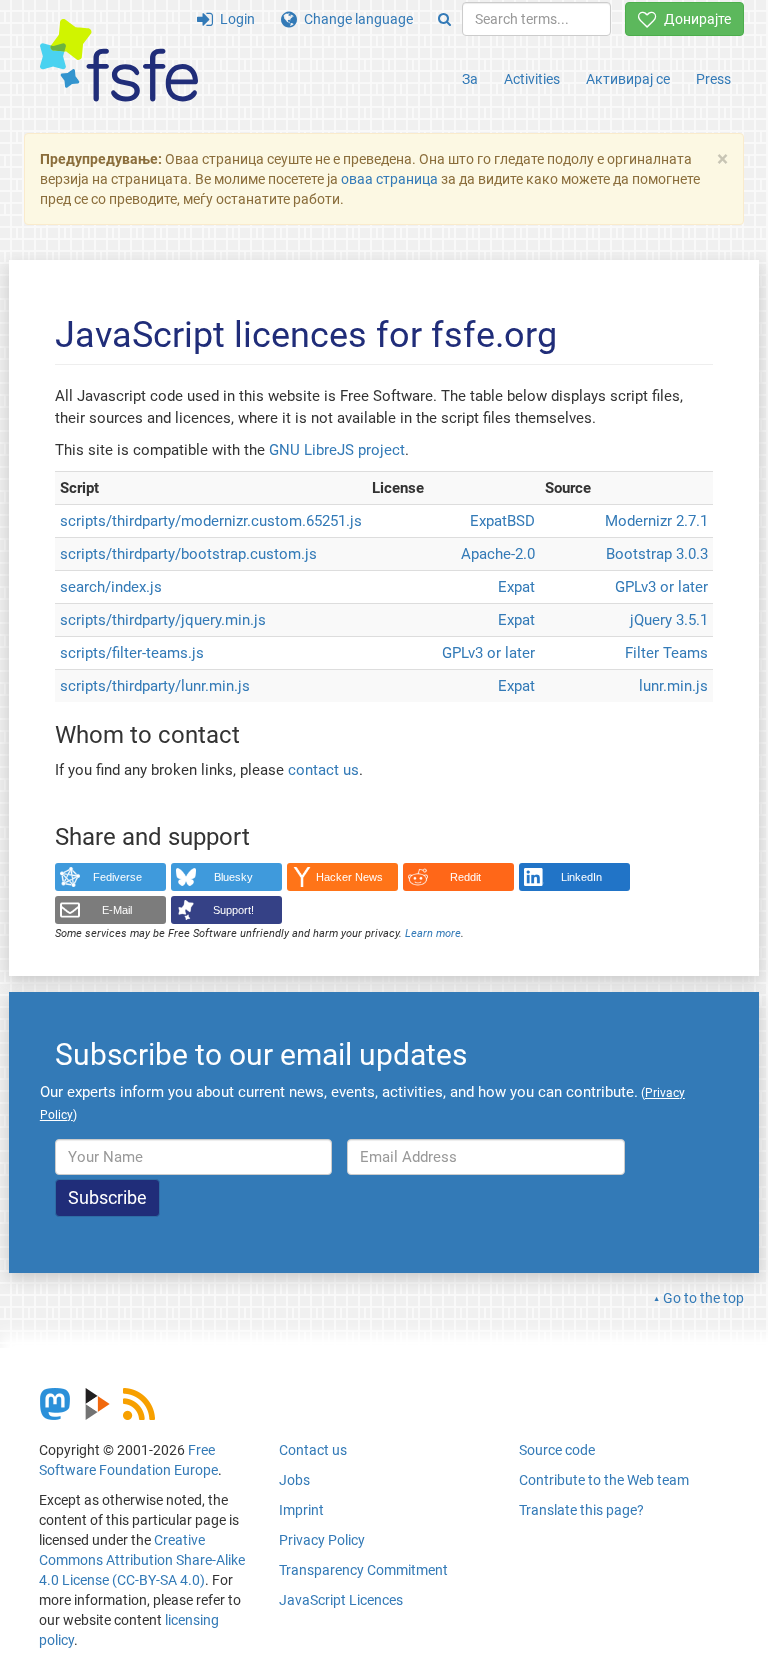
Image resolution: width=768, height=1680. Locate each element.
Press (713, 79)
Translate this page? (581, 1510)
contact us (323, 770)
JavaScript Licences (341, 1600)
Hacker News (349, 877)
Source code (557, 1450)
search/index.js (111, 587)
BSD (521, 521)
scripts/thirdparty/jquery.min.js (163, 620)
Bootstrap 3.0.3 (657, 554)
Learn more (433, 933)
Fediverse (117, 877)
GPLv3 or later (661, 587)
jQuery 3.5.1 (669, 620)
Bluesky (233, 877)
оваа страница (389, 179)
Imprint (301, 1510)
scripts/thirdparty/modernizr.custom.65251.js (211, 521)
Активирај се (628, 79)
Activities (532, 79)
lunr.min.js (673, 686)
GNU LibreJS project (337, 450)
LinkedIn (581, 877)
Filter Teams (666, 653)
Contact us (313, 1450)
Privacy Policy (322, 1540)
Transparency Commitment (363, 1570)
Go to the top (703, 1298)
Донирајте (694, 19)
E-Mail (117, 910)
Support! (233, 910)
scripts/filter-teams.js (132, 653)
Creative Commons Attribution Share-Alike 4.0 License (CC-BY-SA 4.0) (142, 1560)
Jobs (294, 1480)
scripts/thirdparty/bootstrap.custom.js (188, 554)
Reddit (465, 877)
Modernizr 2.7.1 (656, 521)
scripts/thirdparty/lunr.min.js (155, 686)
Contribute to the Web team (604, 1480)
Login (234, 19)
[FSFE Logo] (119, 61)
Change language (355, 19)
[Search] (444, 19)
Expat (488, 521)
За (470, 79)
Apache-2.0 (498, 554)
